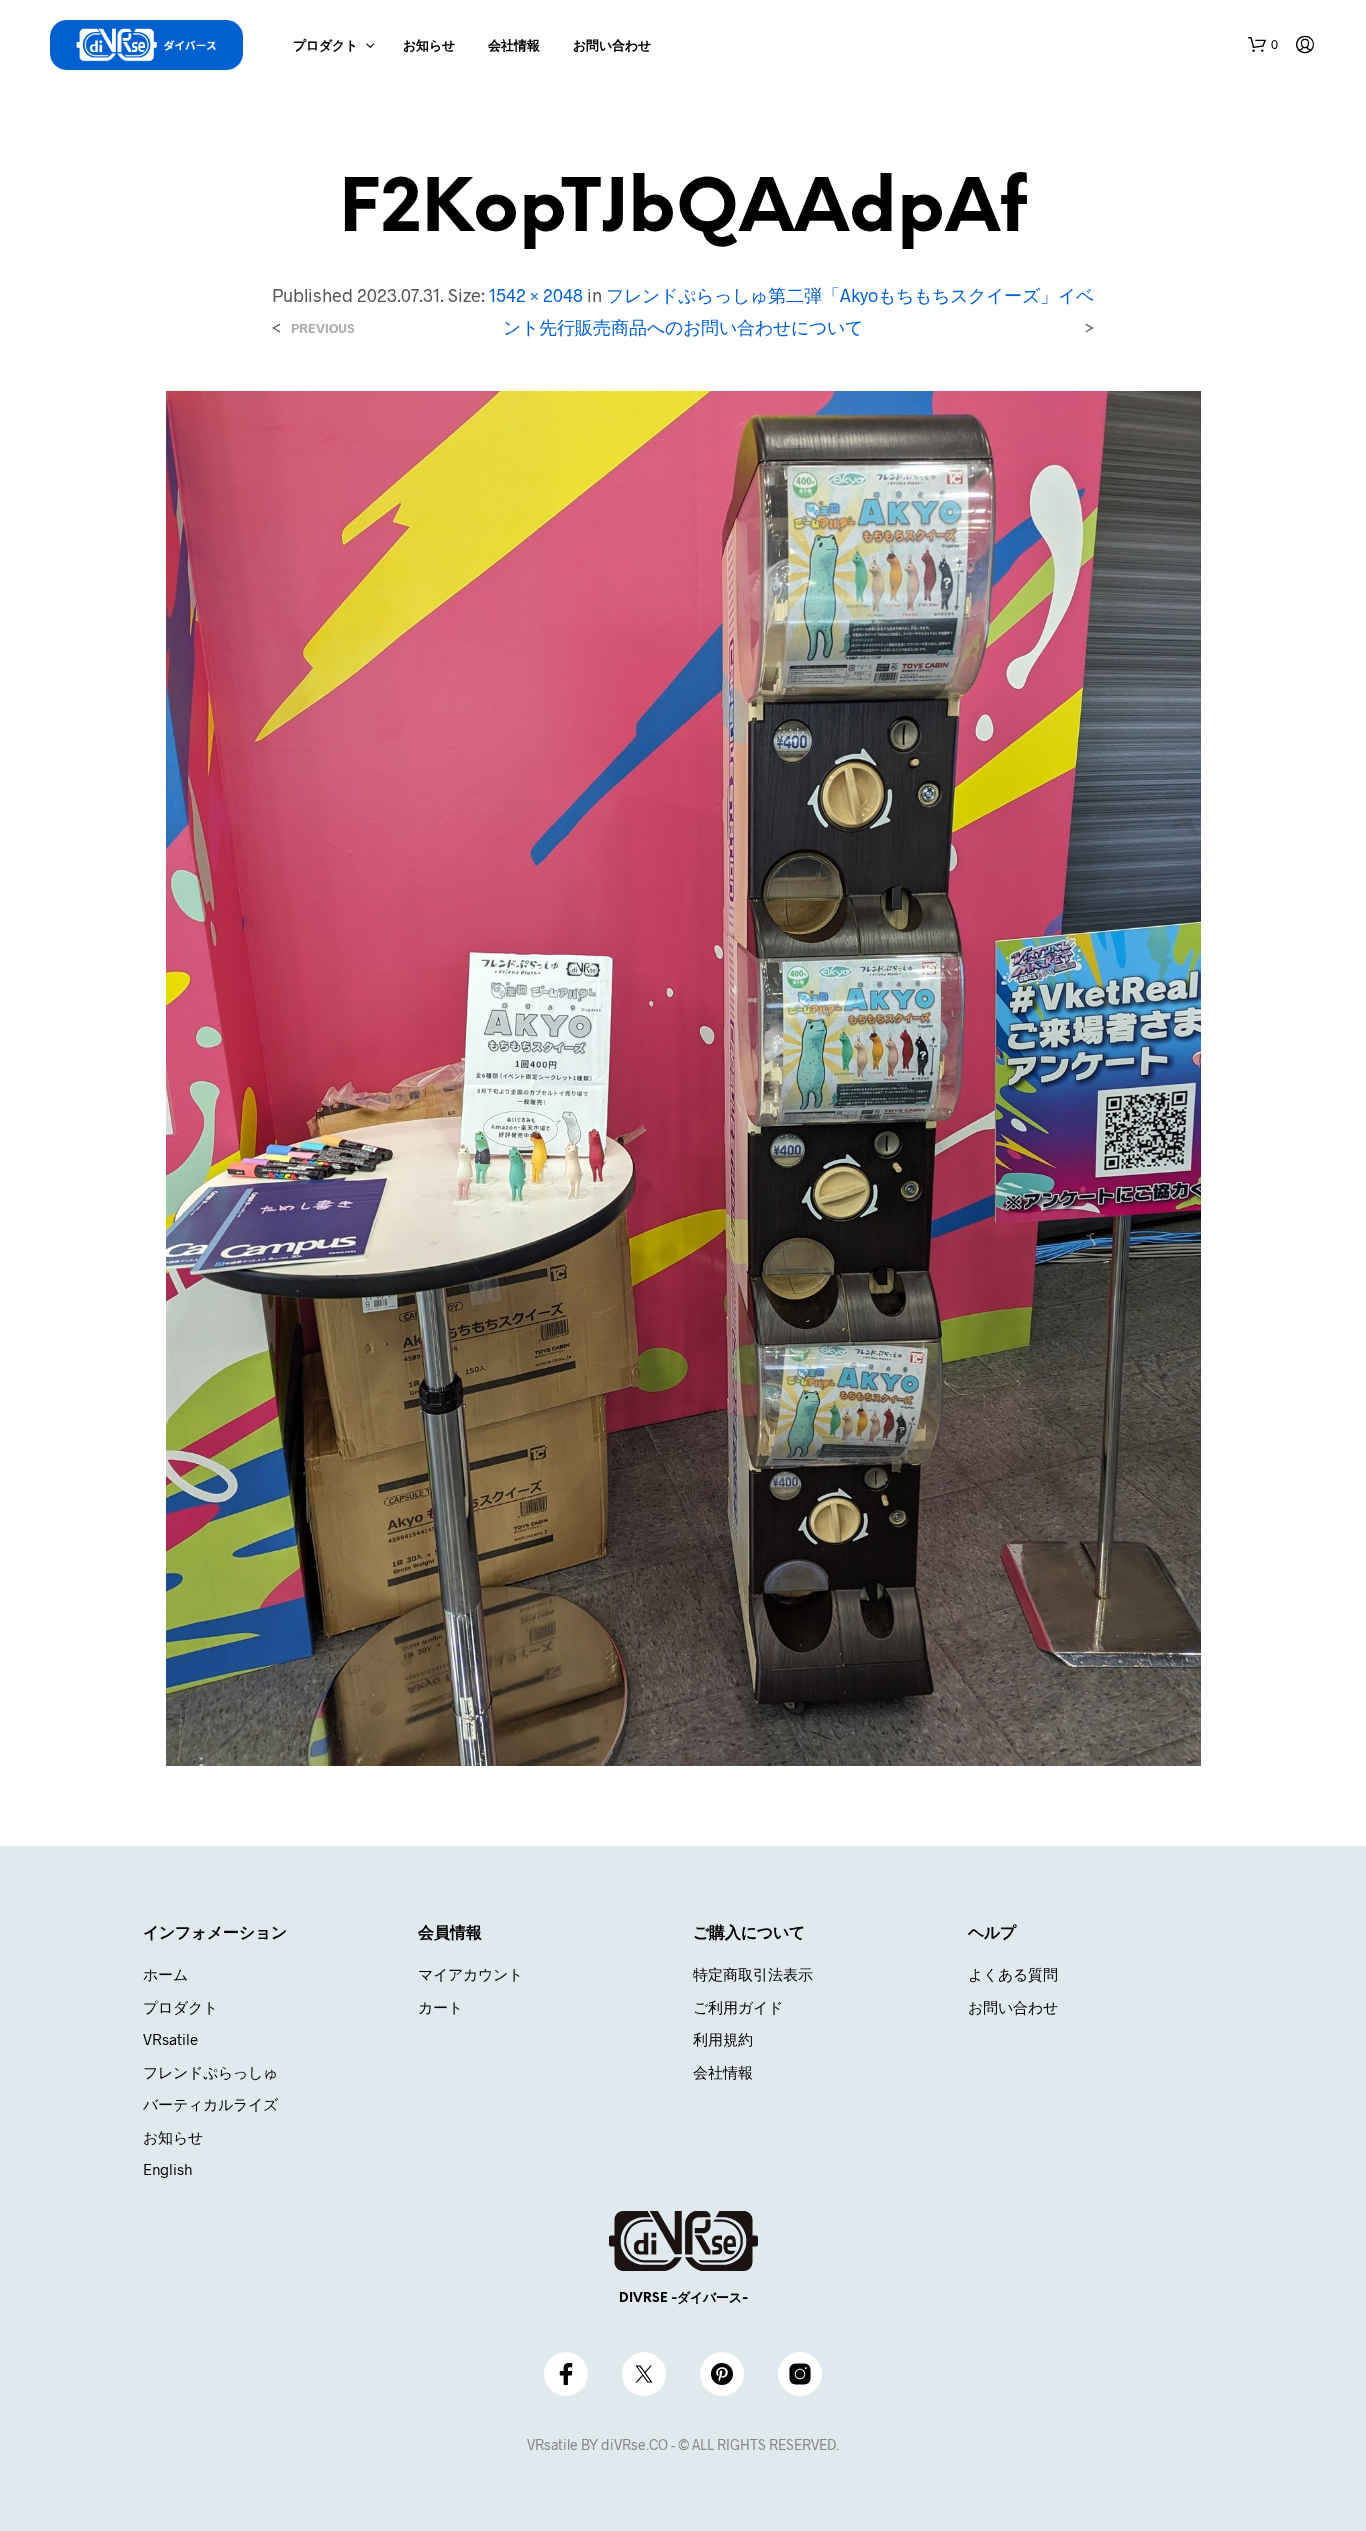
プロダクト (325, 46)
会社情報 (514, 46)
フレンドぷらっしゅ (210, 2072)
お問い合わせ (612, 46)
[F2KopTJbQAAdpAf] (683, 1076)
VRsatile (170, 2039)
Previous (322, 328)
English (167, 2169)
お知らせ (429, 46)
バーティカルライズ (210, 2104)
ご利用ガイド (738, 2007)
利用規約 (723, 2039)
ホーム (165, 1974)
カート (440, 2007)
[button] (1263, 45)
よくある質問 (1013, 1974)
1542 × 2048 (536, 295)
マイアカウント (470, 1974)
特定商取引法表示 (753, 1974)
